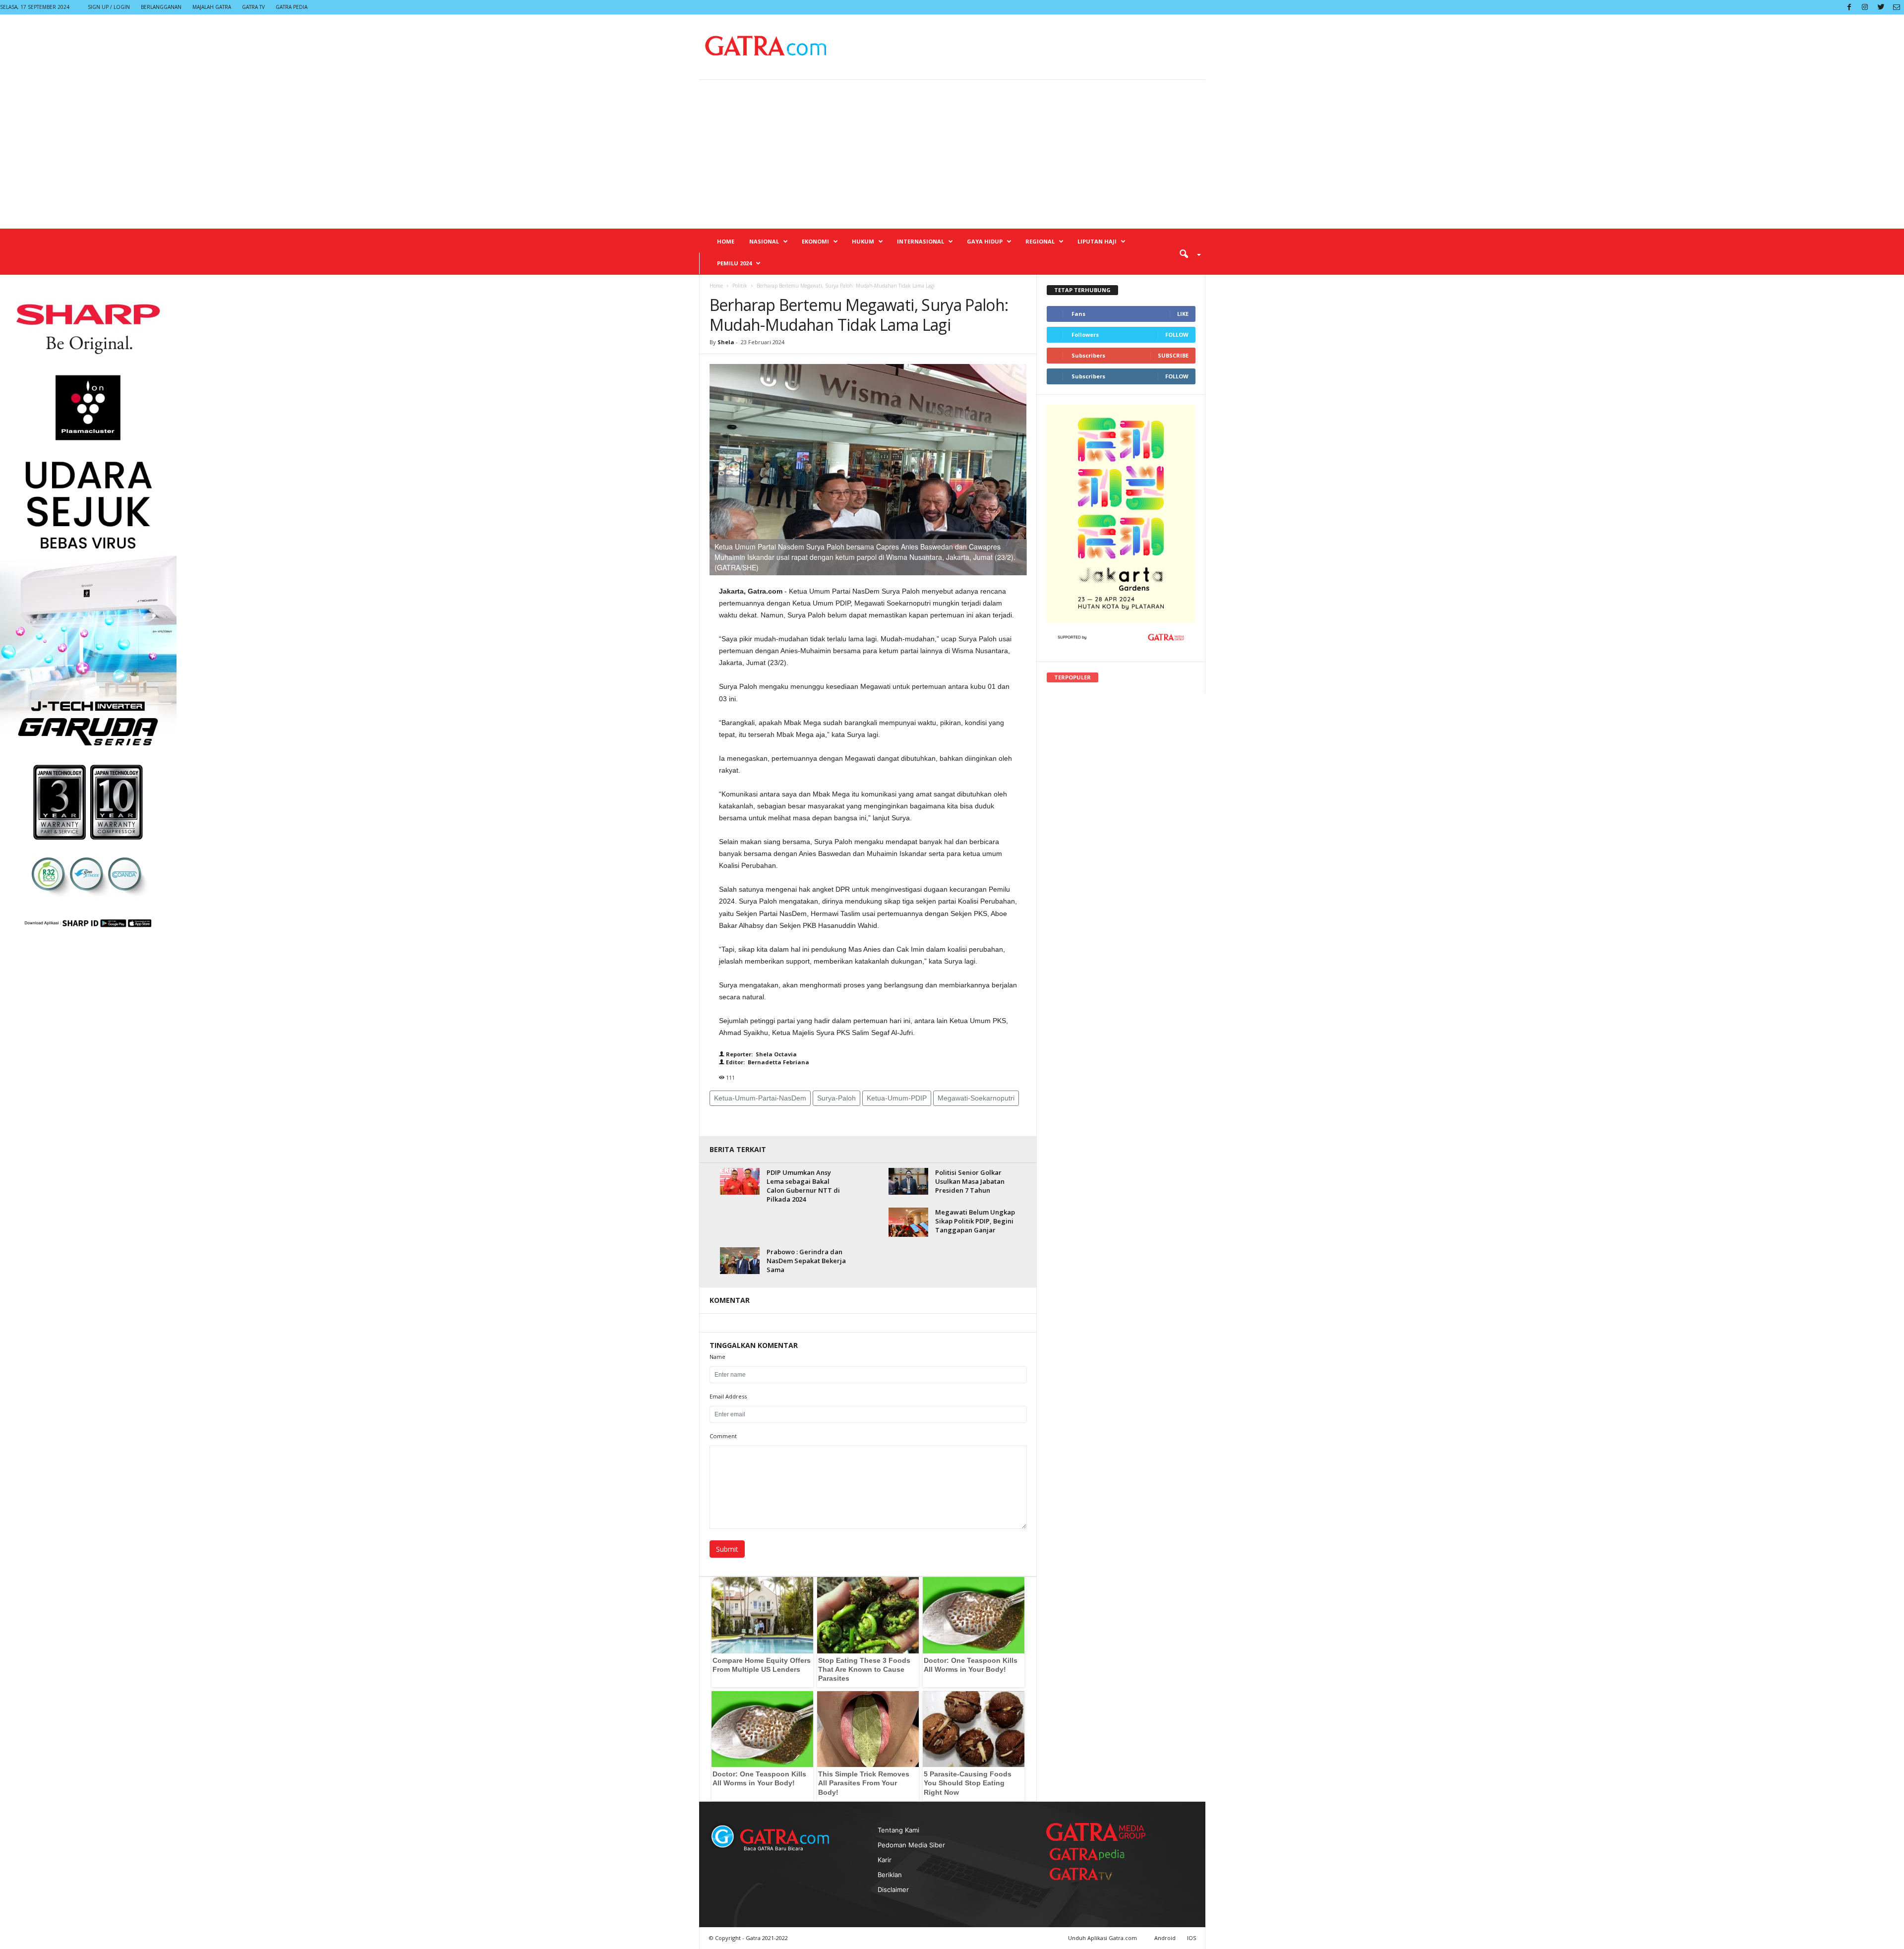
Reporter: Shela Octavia (761, 1054)
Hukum (863, 241)
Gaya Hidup (985, 241)
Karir (885, 1860)
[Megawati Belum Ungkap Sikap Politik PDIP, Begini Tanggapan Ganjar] (908, 1222)
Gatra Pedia (292, 7)
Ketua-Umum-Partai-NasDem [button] (760, 1098)
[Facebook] (1849, 7)
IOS (1191, 1938)
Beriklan (890, 1875)
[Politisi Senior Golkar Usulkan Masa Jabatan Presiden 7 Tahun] (908, 1181)
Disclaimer (893, 1889)
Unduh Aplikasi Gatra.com (1103, 1938)
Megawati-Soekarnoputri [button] (976, 1098)
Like (1183, 314)
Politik (740, 286)
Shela (727, 342)
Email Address (728, 1396)
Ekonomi (815, 241)
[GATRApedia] (1091, 1854)
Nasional (764, 241)
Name (717, 1357)
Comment (723, 1436)
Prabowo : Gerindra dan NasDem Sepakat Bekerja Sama (806, 1261)
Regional (1040, 241)
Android (1165, 1938)
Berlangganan (161, 7)
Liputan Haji (1097, 241)
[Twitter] (1881, 7)
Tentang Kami (898, 1830)
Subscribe (1173, 355)
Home (726, 241)
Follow (1177, 335)
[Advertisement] (952, 154)
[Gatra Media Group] (1096, 1832)
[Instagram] (1865, 7)
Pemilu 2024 (734, 263)
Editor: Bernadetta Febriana (767, 1062)
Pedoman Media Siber (911, 1845)
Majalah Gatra (212, 7)
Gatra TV (253, 7)
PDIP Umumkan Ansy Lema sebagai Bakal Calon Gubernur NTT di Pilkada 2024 (803, 1186)
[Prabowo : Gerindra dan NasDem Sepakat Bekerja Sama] (740, 1260)
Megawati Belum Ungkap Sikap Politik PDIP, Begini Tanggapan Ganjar (975, 1221)
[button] (1187, 253)
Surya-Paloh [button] (836, 1098)
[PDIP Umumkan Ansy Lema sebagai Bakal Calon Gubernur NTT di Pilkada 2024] (740, 1181)
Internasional (921, 241)
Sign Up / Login (109, 7)
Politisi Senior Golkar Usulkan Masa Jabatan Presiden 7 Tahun (970, 1181)
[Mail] (1897, 7)
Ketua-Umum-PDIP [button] (897, 1098)
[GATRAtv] (1091, 1874)
